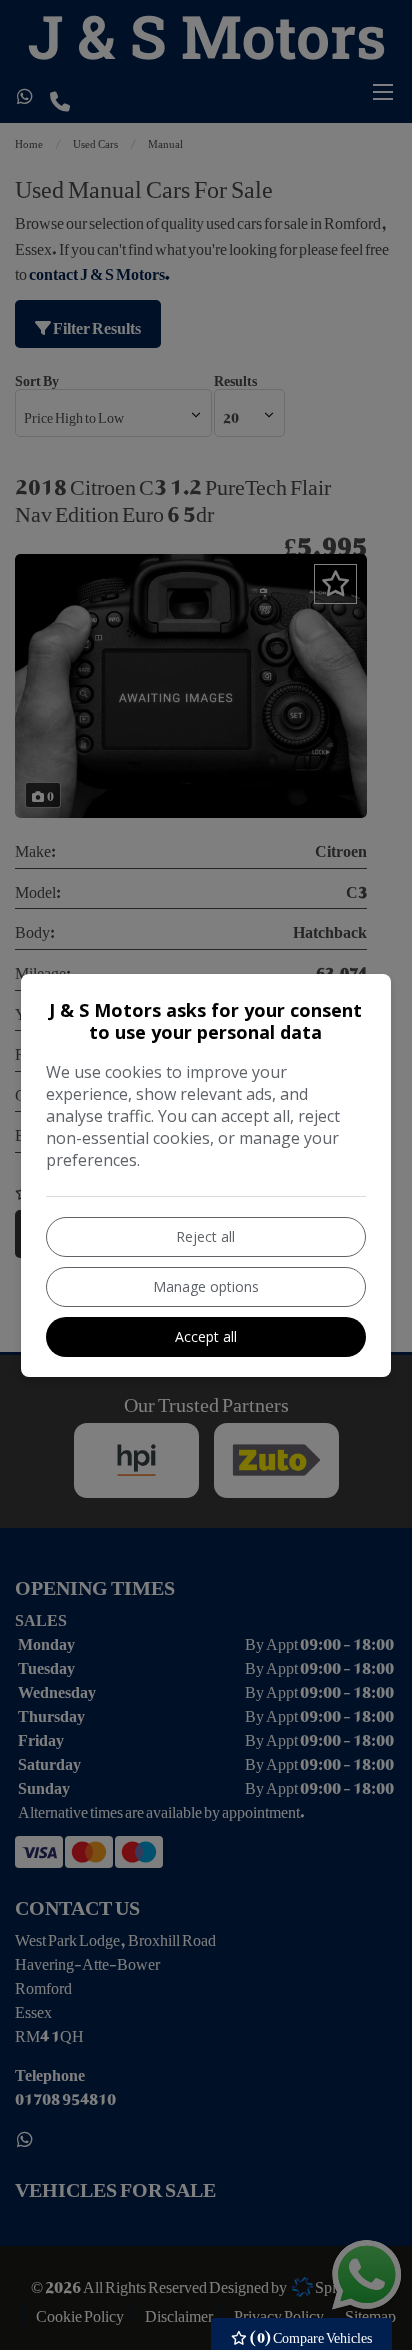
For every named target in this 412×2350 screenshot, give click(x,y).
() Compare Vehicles (310, 2334)
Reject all (205, 1236)
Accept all (206, 1336)
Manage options (206, 1286)
